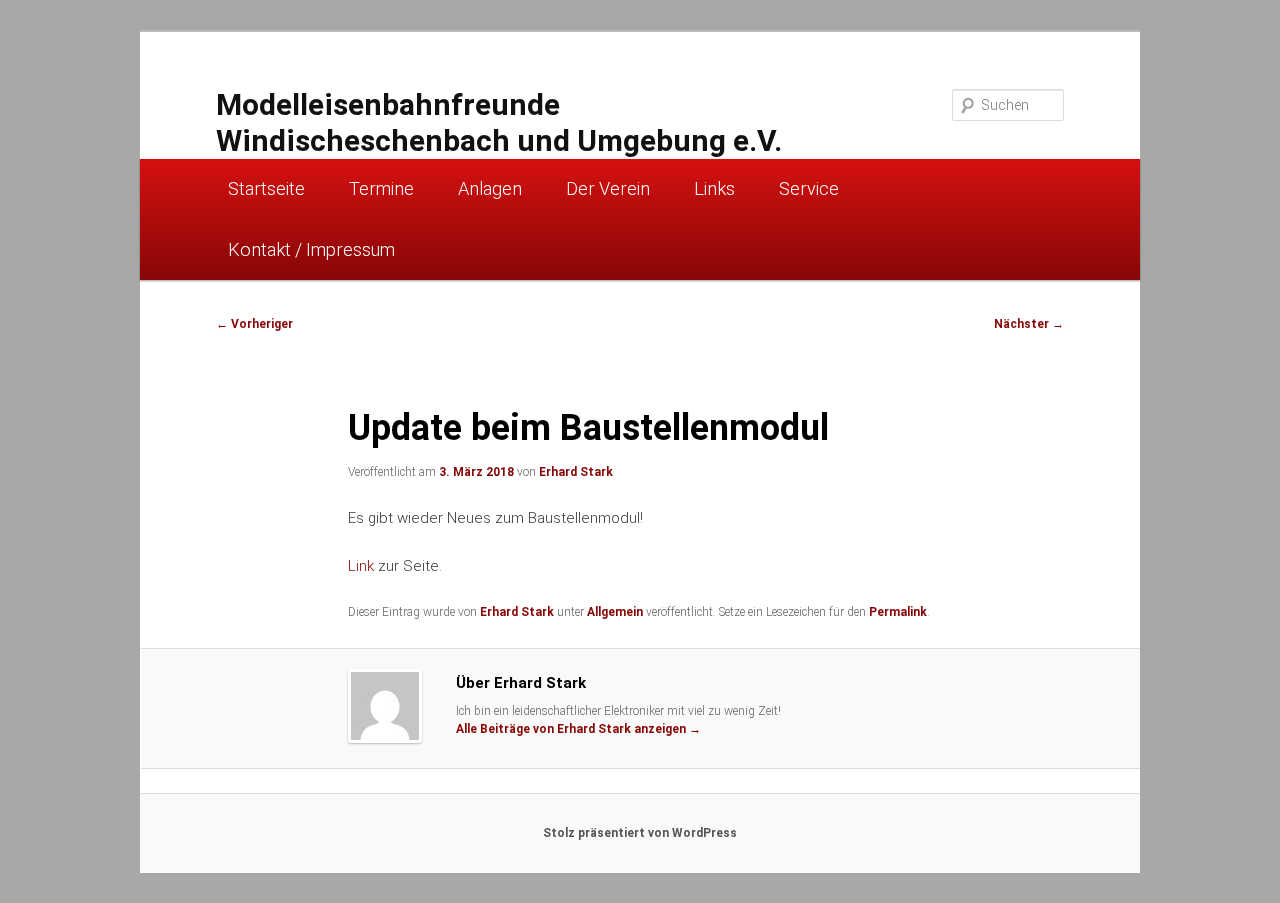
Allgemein (615, 612)
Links (714, 188)
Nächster (1029, 324)
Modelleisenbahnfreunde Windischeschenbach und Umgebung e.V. (499, 122)
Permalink (898, 612)
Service (809, 188)
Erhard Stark (576, 472)
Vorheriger (254, 324)
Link (361, 566)
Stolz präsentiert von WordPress (640, 833)
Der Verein (608, 188)
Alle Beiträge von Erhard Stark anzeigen (578, 729)
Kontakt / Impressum (311, 249)
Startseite (266, 188)
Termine (381, 188)
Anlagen (490, 188)
